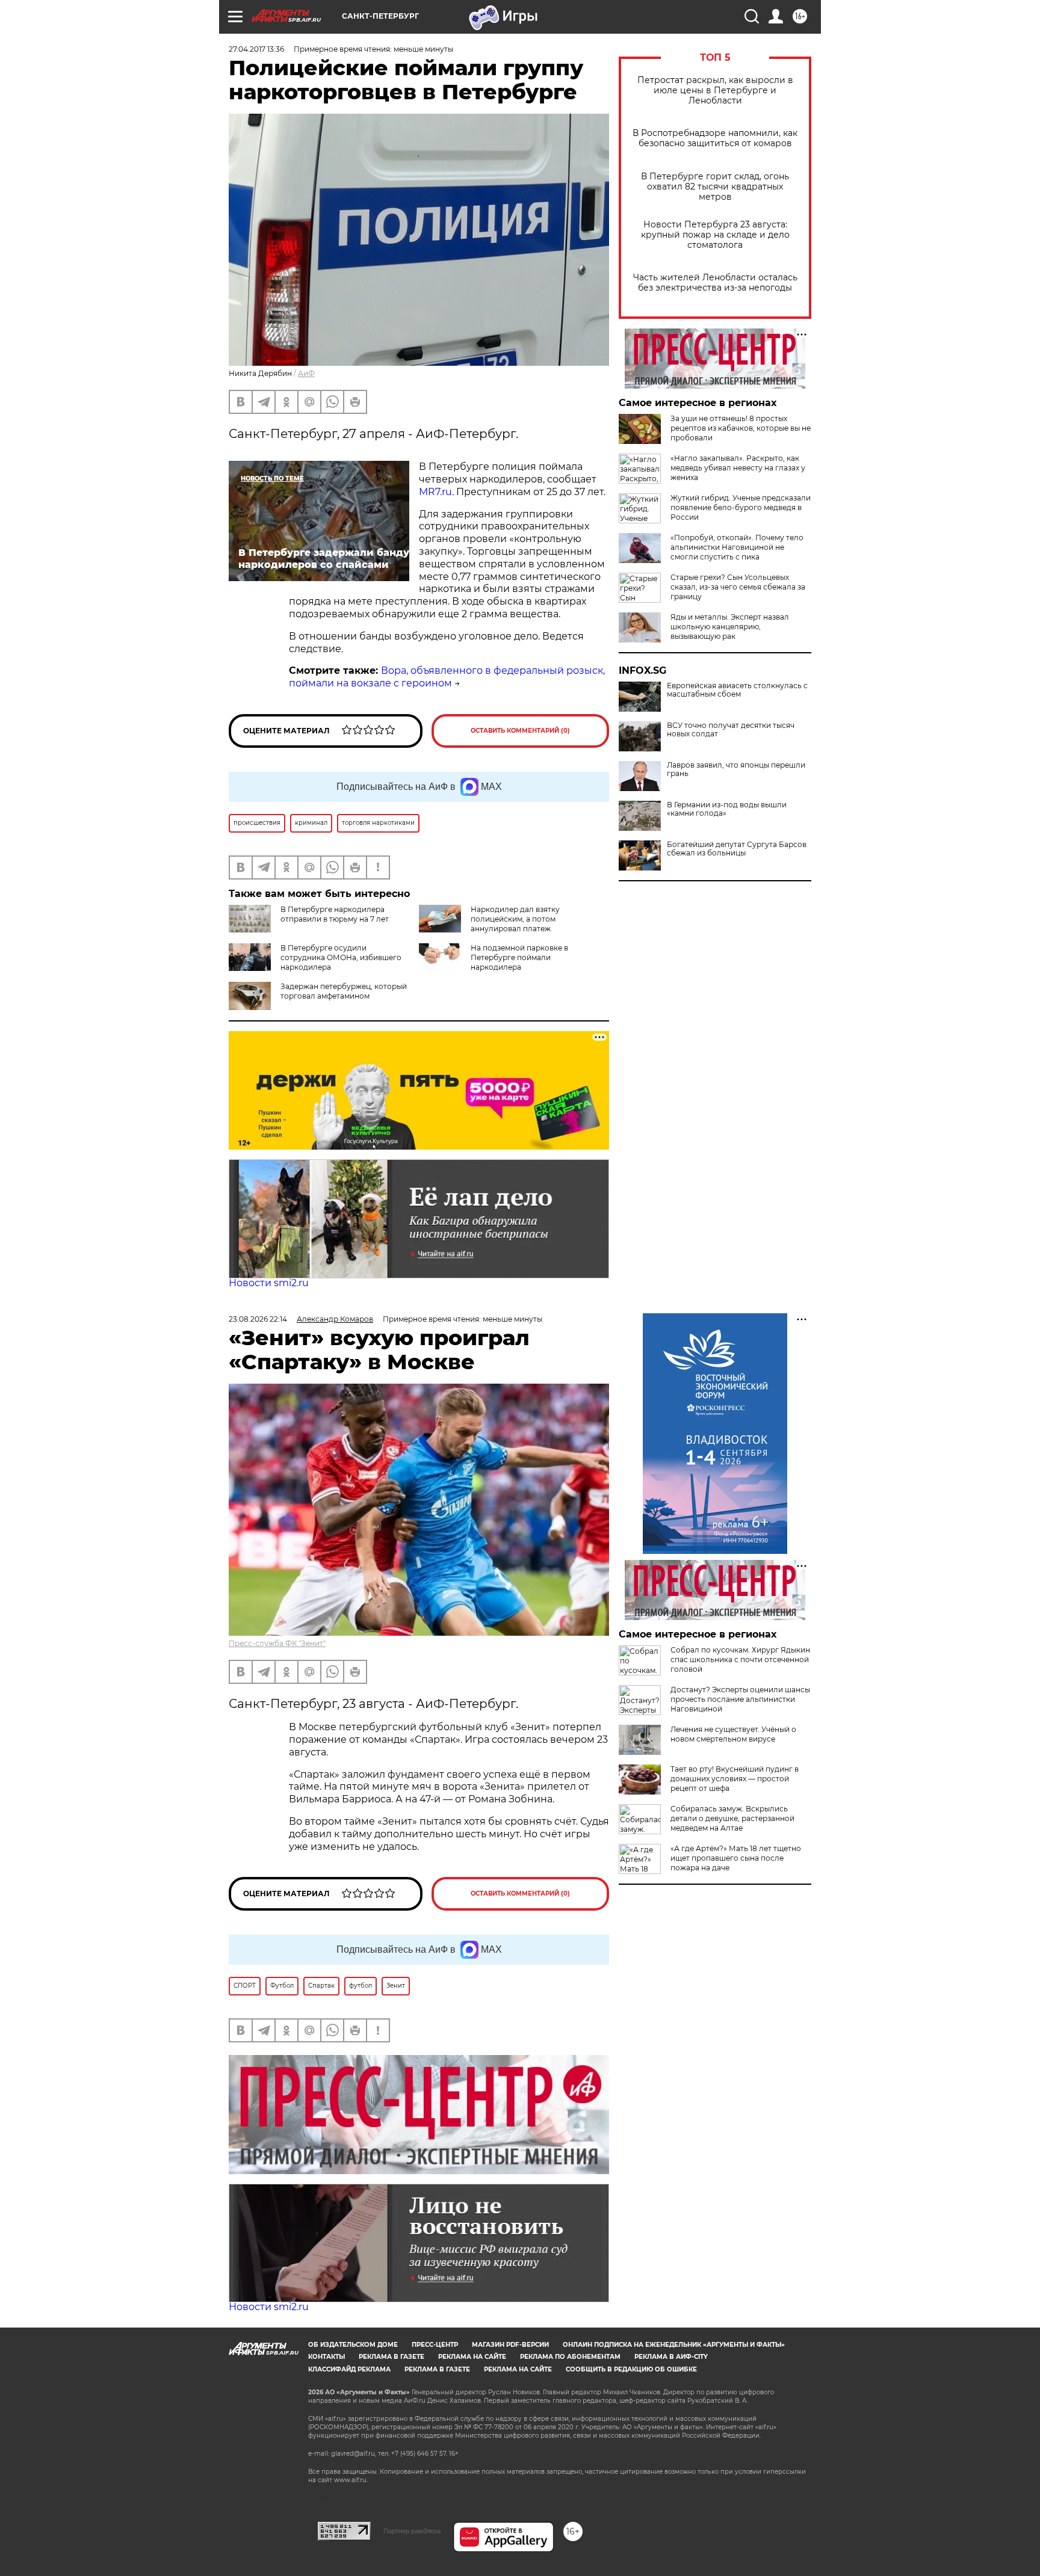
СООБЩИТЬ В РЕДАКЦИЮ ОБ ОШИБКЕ (631, 2369)
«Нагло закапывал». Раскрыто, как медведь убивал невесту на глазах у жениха (738, 468)
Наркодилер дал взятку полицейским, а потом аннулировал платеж (515, 919)
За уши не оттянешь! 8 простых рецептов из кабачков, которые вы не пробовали (741, 428)
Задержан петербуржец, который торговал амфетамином (344, 991)
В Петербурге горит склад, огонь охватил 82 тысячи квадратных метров (715, 187)
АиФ (306, 373)
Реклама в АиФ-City (671, 2357)
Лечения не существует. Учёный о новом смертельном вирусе (733, 1734)
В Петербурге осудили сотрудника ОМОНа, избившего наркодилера (341, 957)
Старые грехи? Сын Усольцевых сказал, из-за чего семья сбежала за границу (738, 587)
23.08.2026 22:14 (258, 1319)
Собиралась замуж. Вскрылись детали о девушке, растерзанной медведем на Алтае (732, 1818)
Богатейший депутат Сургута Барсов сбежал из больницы (737, 849)
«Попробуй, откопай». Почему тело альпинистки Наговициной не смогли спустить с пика (737, 547)
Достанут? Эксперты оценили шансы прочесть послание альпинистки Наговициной (740, 1699)
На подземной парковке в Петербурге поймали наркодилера (519, 957)
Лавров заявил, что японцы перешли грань (736, 769)
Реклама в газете (392, 2357)
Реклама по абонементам (570, 2357)
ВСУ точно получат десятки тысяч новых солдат (731, 730)
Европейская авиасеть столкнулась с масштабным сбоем (737, 690)
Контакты (327, 2357)
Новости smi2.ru (269, 1283)
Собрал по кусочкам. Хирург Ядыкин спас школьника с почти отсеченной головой (740, 1659)
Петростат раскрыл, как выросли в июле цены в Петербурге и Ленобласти (715, 91)
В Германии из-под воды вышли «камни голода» (727, 809)
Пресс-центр (435, 2345)
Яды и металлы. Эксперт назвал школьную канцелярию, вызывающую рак (730, 627)
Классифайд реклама (349, 2369)
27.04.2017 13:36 (256, 49)
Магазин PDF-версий (510, 2345)
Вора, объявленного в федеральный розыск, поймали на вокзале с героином (447, 677)
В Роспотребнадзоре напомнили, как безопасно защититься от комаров (715, 138)
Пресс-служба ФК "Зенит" (277, 1643)
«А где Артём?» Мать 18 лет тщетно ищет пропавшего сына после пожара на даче (736, 1858)
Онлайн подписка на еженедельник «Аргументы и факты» (674, 2345)
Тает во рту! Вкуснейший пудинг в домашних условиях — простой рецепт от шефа (735, 1779)
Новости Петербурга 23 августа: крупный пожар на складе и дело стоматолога (715, 235)
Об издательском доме (353, 2345)
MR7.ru (435, 492)
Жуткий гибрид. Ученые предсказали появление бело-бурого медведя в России (741, 507)
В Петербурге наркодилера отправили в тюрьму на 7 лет (335, 914)
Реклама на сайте (472, 2357)
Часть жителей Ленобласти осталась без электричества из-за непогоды (715, 283)
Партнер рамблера (412, 2531)
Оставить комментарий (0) (520, 731)
